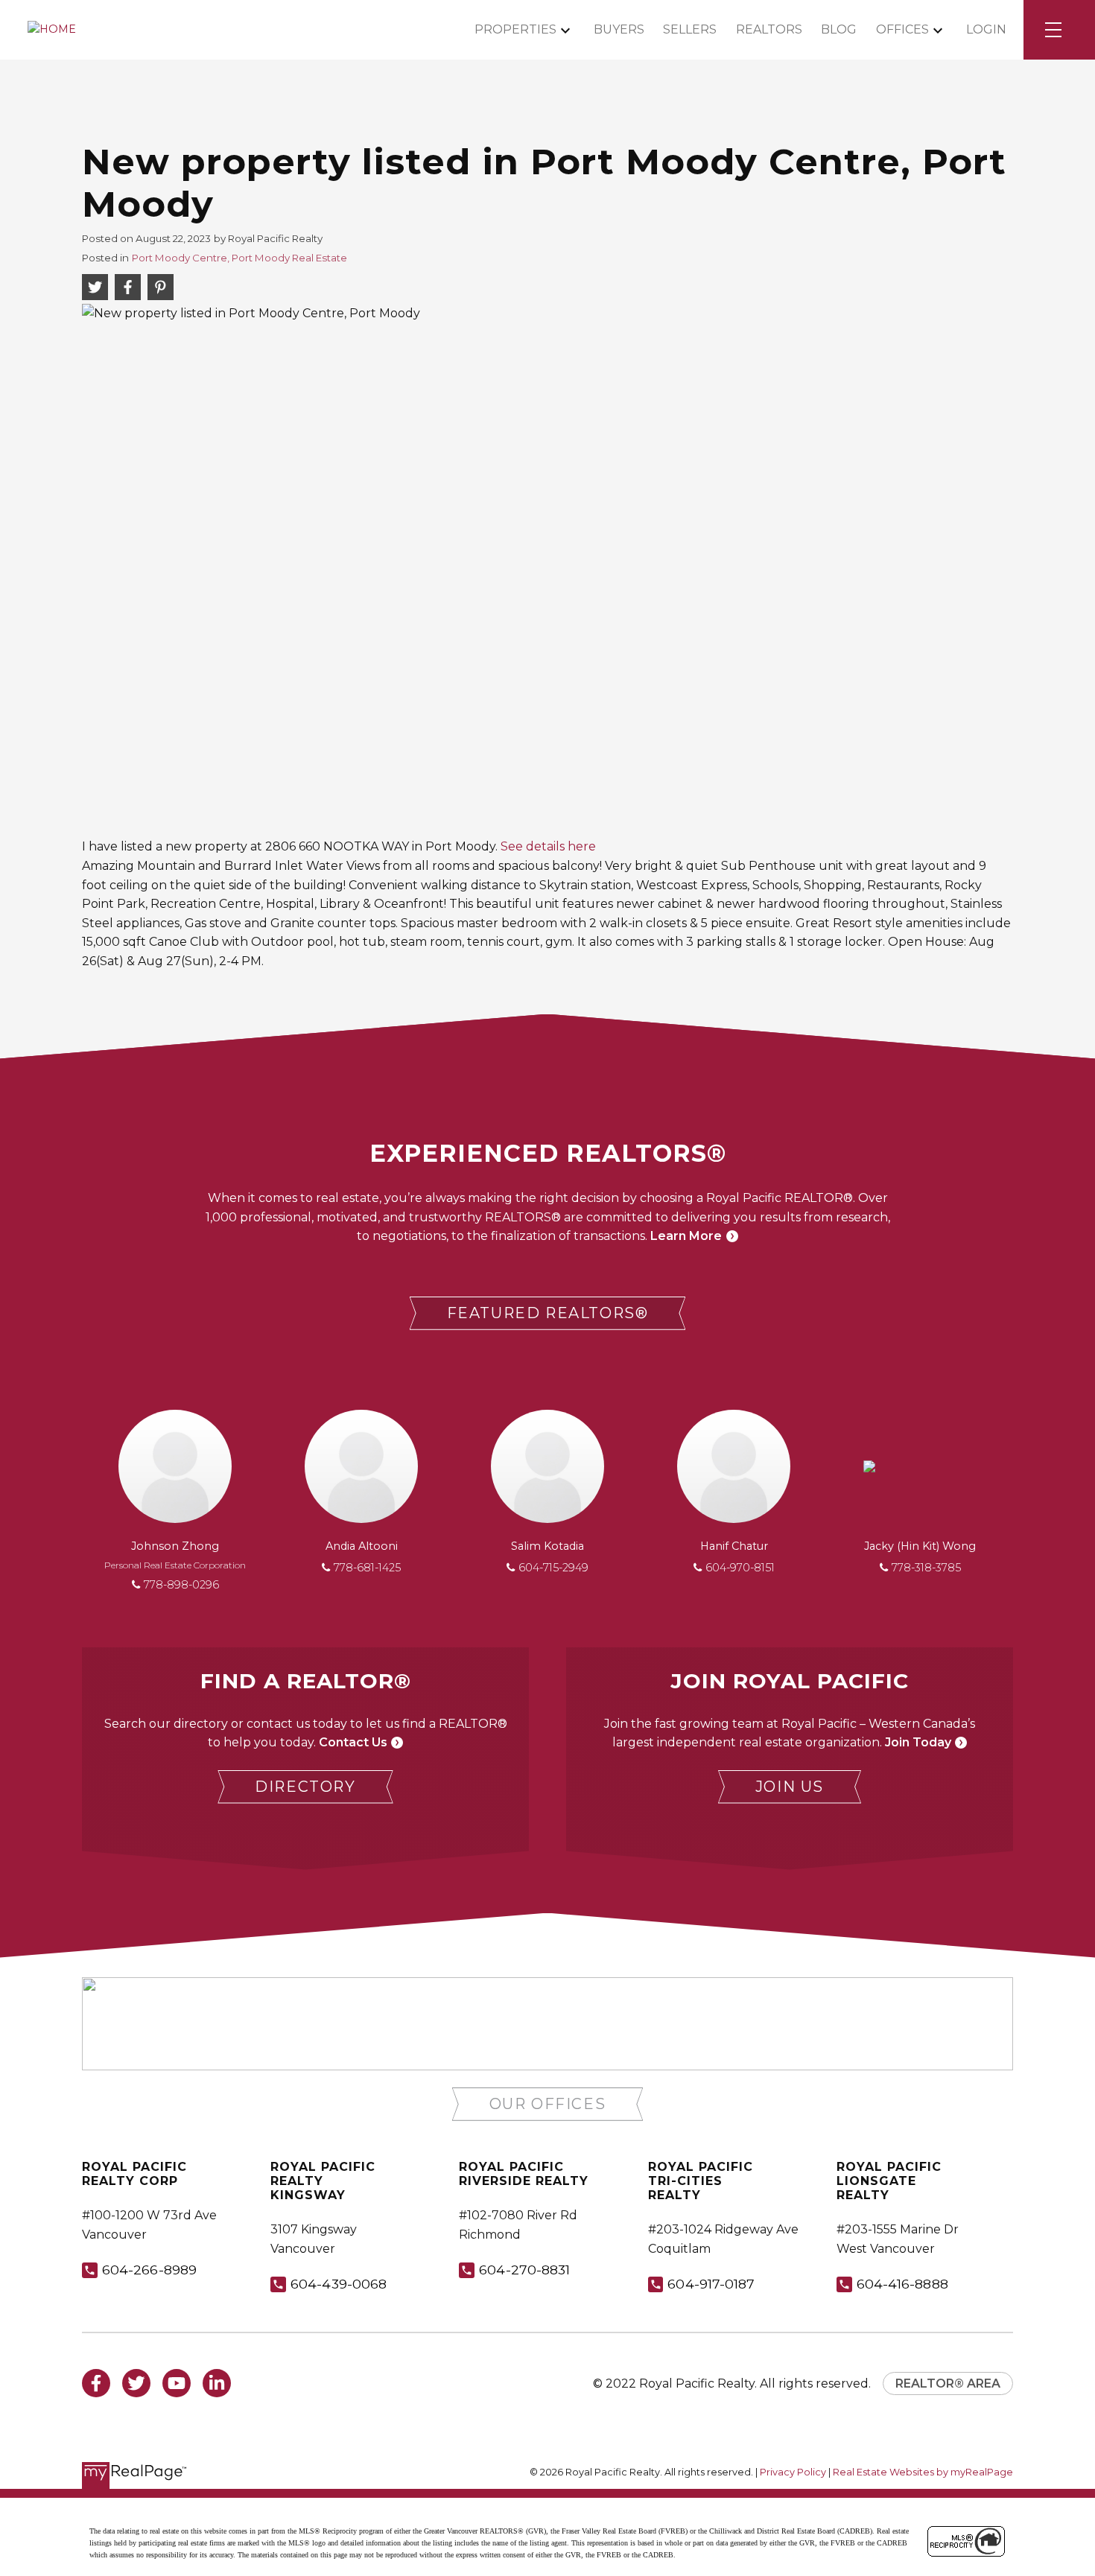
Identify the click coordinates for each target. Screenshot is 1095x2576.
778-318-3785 (926, 1568)
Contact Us (353, 1742)
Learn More (686, 1236)
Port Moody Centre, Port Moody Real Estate (239, 258)
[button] (548, 1313)
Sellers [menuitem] (690, 29)
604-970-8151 (740, 1568)
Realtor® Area (948, 2383)
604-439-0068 (339, 2284)
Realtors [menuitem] (769, 29)
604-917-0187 (711, 2284)
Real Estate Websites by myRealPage (923, 2472)
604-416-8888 (902, 2284)
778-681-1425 (367, 1568)
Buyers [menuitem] (619, 29)
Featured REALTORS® (548, 1313)
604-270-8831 (524, 2270)
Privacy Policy (793, 2472)
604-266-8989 (149, 2270)
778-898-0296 (181, 1585)
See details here (548, 846)
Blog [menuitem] (839, 29)
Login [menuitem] (986, 29)
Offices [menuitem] (902, 29)
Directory (305, 1787)
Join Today (918, 1742)
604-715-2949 (553, 1568)
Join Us (790, 1787)
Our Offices (548, 2104)
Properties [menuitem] (515, 29)
